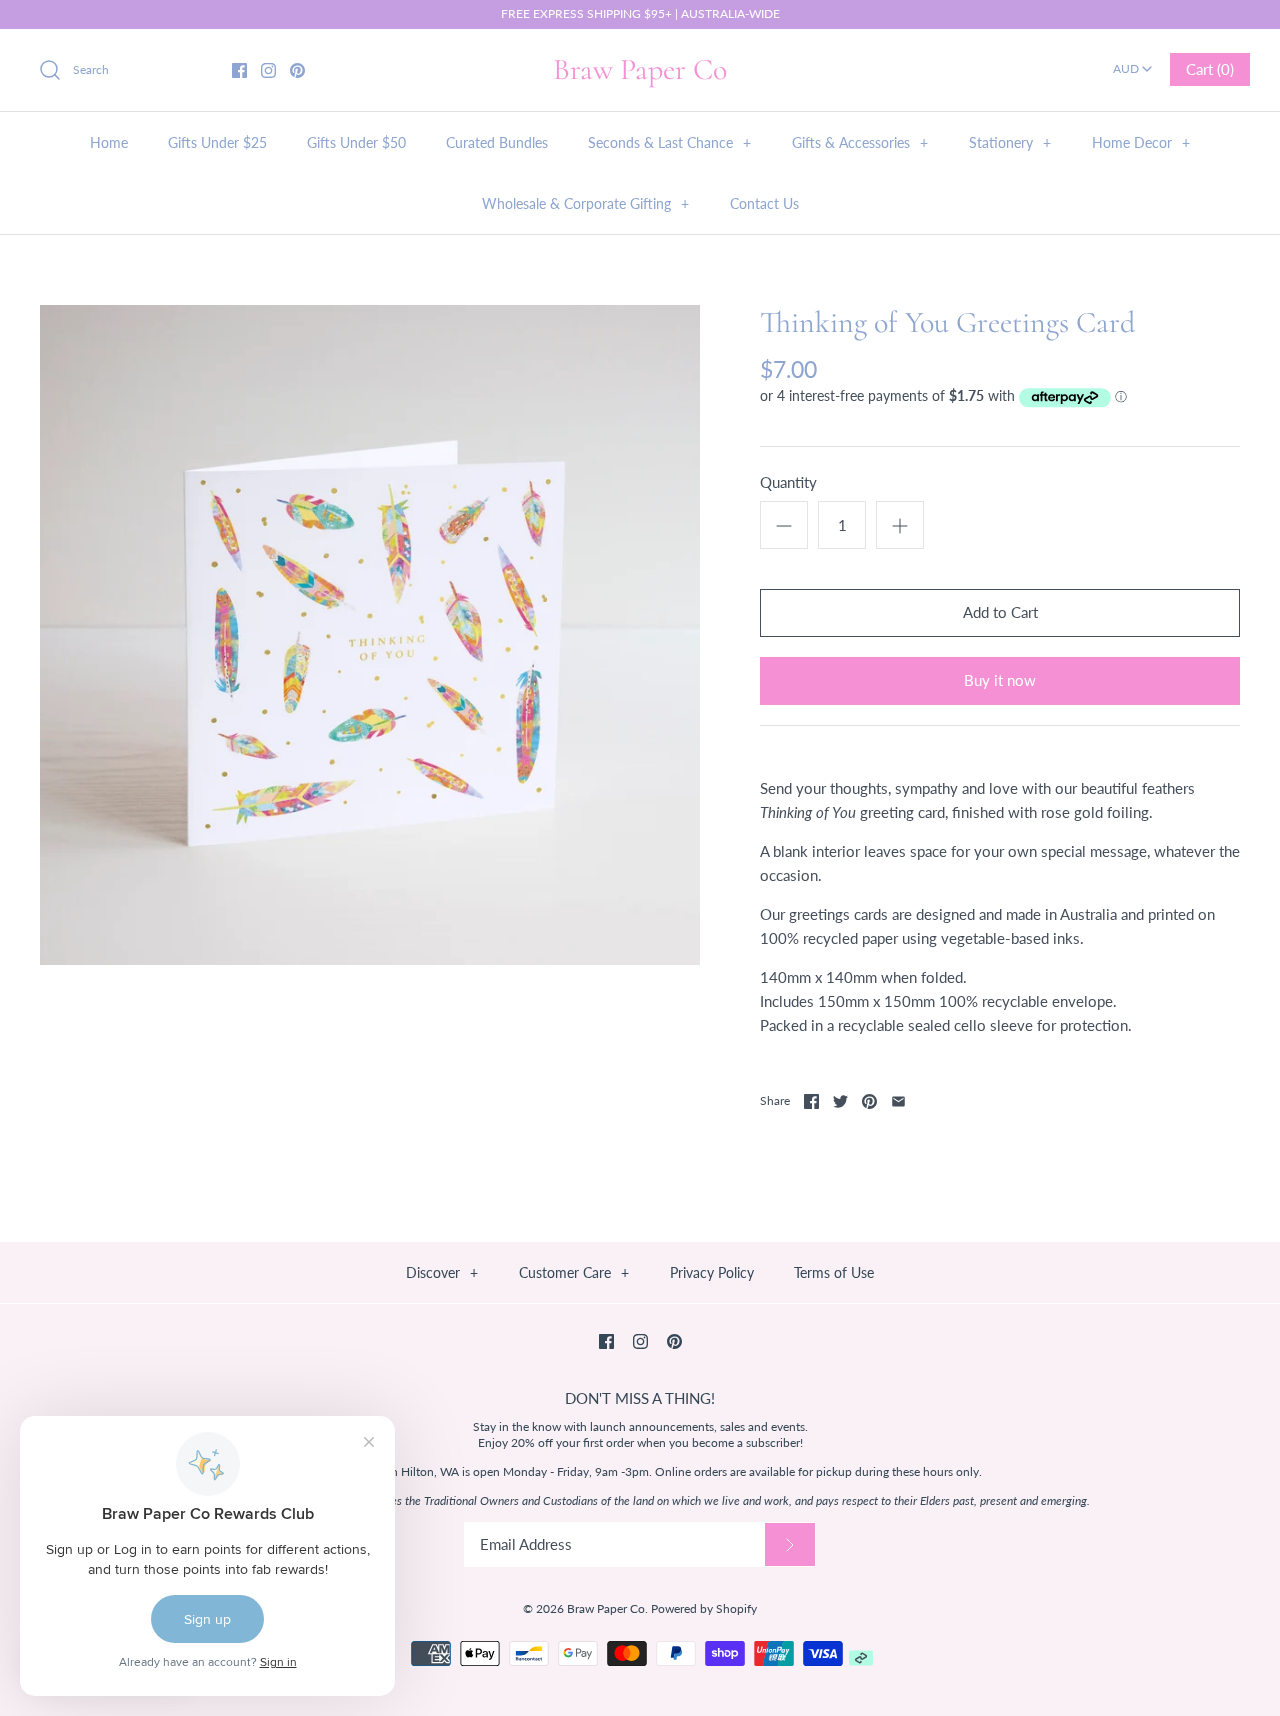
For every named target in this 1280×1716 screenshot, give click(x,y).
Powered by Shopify (704, 1608)
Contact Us (764, 203)
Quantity (788, 482)
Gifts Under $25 (217, 142)
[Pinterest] (297, 70)
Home (109, 142)
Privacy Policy (712, 1272)
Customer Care (574, 1272)
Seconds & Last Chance (669, 142)
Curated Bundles (497, 142)
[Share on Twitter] (840, 1101)
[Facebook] (239, 70)
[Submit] (790, 1544)
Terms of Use (834, 1272)
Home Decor (1141, 142)
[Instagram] (268, 70)
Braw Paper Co (606, 1608)
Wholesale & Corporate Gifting (585, 203)
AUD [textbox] (1134, 62)
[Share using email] (898, 1101)
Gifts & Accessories (860, 142)
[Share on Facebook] (811, 1101)
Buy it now (1000, 680)
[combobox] (1132, 62)
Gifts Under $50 (356, 142)
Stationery (1010, 142)
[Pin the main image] (869, 1101)
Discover (442, 1272)
